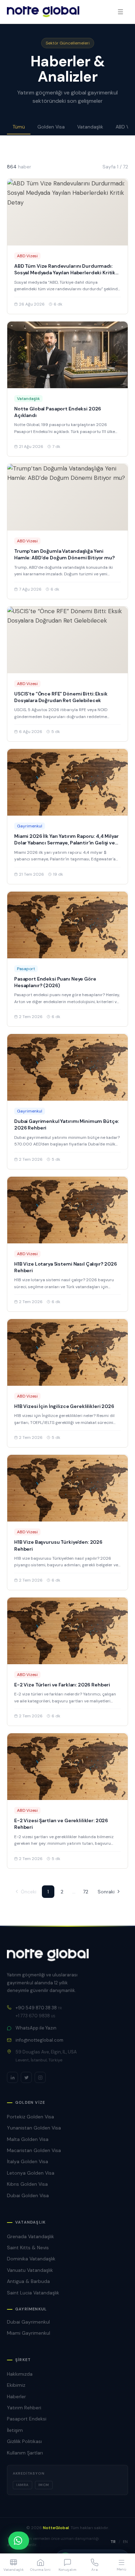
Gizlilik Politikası (24, 2441)
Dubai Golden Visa (28, 2195)
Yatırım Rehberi (24, 2408)
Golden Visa (51, 127)
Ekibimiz (16, 2385)
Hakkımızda (20, 2374)
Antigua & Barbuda (28, 2281)
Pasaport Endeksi (27, 2419)
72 (86, 1892)
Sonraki (106, 1892)
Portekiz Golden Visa (30, 2117)
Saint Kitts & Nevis (28, 2248)
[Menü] (120, 12)
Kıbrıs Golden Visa (27, 2184)
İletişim (15, 2430)
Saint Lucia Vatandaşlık (33, 2293)
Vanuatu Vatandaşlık (30, 2270)
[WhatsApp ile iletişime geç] (19, 2541)
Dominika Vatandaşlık (31, 2259)
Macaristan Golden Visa (34, 2150)
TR (113, 2542)
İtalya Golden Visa (28, 2161)
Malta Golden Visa (28, 2139)
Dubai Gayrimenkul (28, 2322)
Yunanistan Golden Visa (34, 2128)
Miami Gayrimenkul (29, 2333)
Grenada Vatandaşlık (30, 2236)
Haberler (16, 2396)
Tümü (19, 127)
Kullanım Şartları (25, 2453)
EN (125, 2542)
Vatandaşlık (90, 127)
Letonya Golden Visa (31, 2173)
